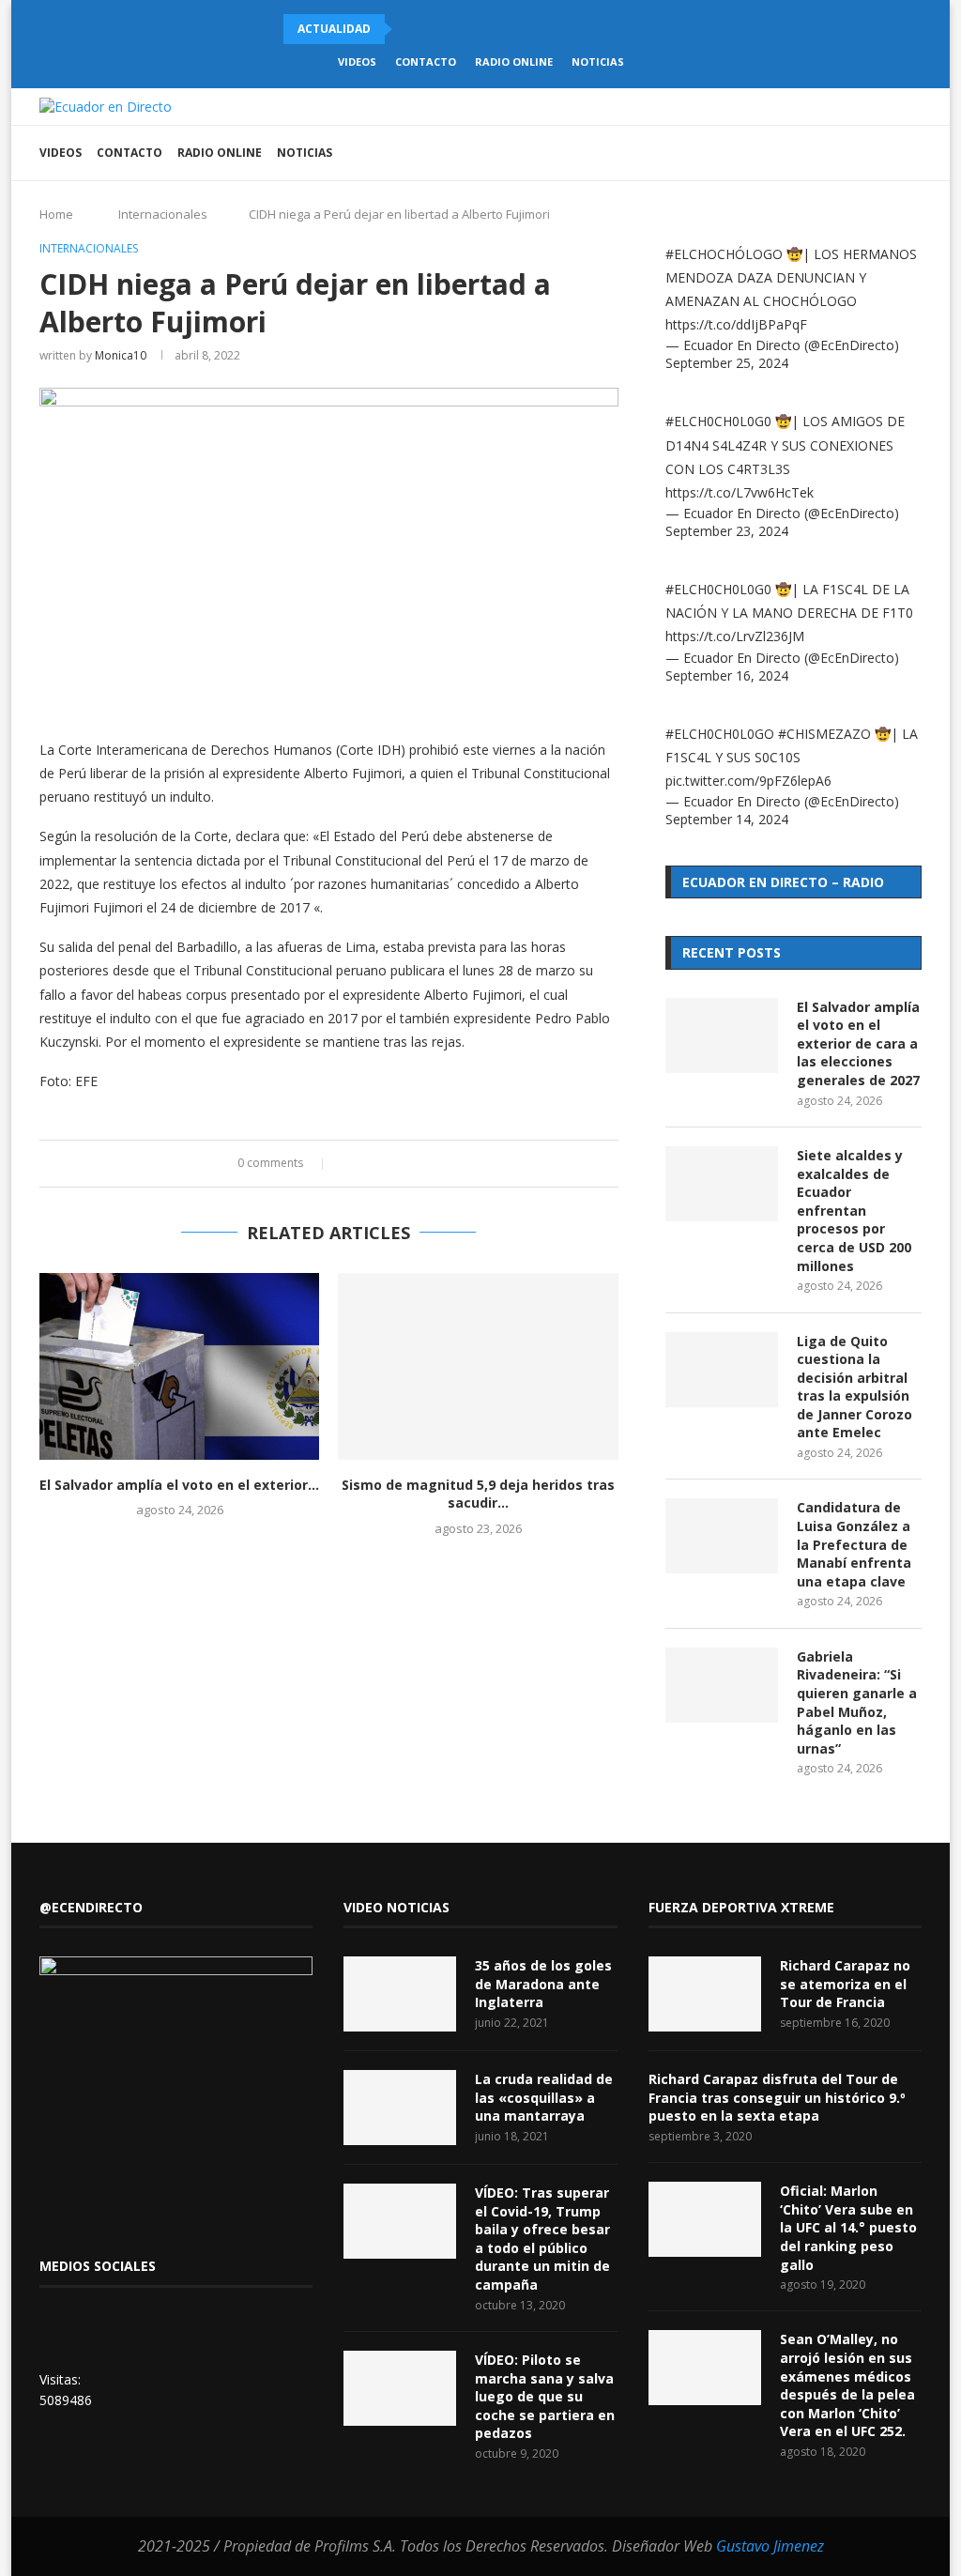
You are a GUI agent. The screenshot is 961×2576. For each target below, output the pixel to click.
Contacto (426, 61)
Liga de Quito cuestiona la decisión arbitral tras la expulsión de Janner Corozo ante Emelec (854, 1387)
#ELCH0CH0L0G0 (718, 421)
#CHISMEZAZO (824, 734)
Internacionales (163, 214)
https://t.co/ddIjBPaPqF (736, 324)
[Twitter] (787, 153)
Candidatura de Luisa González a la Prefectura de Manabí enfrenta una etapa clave (854, 1544)
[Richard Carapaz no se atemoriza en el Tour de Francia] (705, 1994)
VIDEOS (357, 61)
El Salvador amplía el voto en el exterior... (179, 1485)
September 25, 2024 (727, 363)
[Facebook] (767, 153)
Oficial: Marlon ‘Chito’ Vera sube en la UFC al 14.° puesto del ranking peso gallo (848, 2227)
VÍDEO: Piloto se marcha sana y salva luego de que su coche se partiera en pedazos (545, 2396)
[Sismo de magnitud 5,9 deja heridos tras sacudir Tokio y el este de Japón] (478, 1366)
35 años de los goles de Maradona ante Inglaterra (543, 1984)
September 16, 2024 (727, 675)
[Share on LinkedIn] (385, 1164)
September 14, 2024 (727, 819)
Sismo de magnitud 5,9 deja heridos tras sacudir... (478, 1494)
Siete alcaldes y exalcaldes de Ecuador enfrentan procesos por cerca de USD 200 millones (854, 1211)
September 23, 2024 (727, 531)
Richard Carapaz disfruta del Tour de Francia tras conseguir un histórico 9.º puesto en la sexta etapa (777, 2097)
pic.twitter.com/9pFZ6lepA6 (748, 781)
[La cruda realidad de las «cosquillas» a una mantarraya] (400, 2108)
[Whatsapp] (866, 153)
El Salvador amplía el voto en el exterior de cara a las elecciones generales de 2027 (858, 1043)
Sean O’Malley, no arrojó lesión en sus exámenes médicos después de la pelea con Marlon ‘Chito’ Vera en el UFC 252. (847, 2385)
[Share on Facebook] (350, 1164)
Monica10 (121, 355)
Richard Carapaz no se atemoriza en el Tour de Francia (845, 1984)
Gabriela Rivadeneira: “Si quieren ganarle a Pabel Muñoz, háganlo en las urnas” (857, 1702)
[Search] (912, 153)
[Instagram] (807, 153)
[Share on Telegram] (421, 1164)
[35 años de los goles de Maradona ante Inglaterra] (400, 1994)
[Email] (846, 153)
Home (56, 214)
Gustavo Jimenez (770, 2546)
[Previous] (410, 29)
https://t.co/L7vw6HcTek (740, 492)
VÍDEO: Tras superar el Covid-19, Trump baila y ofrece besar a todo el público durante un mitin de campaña (542, 2239)
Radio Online (514, 61)
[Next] (435, 29)
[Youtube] (826, 153)
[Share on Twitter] (367, 1164)
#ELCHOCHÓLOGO (724, 254)
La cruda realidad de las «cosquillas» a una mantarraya (544, 2097)
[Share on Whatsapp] (403, 1164)
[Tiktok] (885, 153)
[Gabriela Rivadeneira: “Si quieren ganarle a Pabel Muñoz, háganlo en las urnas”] (722, 1685)
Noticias (598, 61)
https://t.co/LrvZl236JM (735, 636)
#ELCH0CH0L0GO (720, 734)
